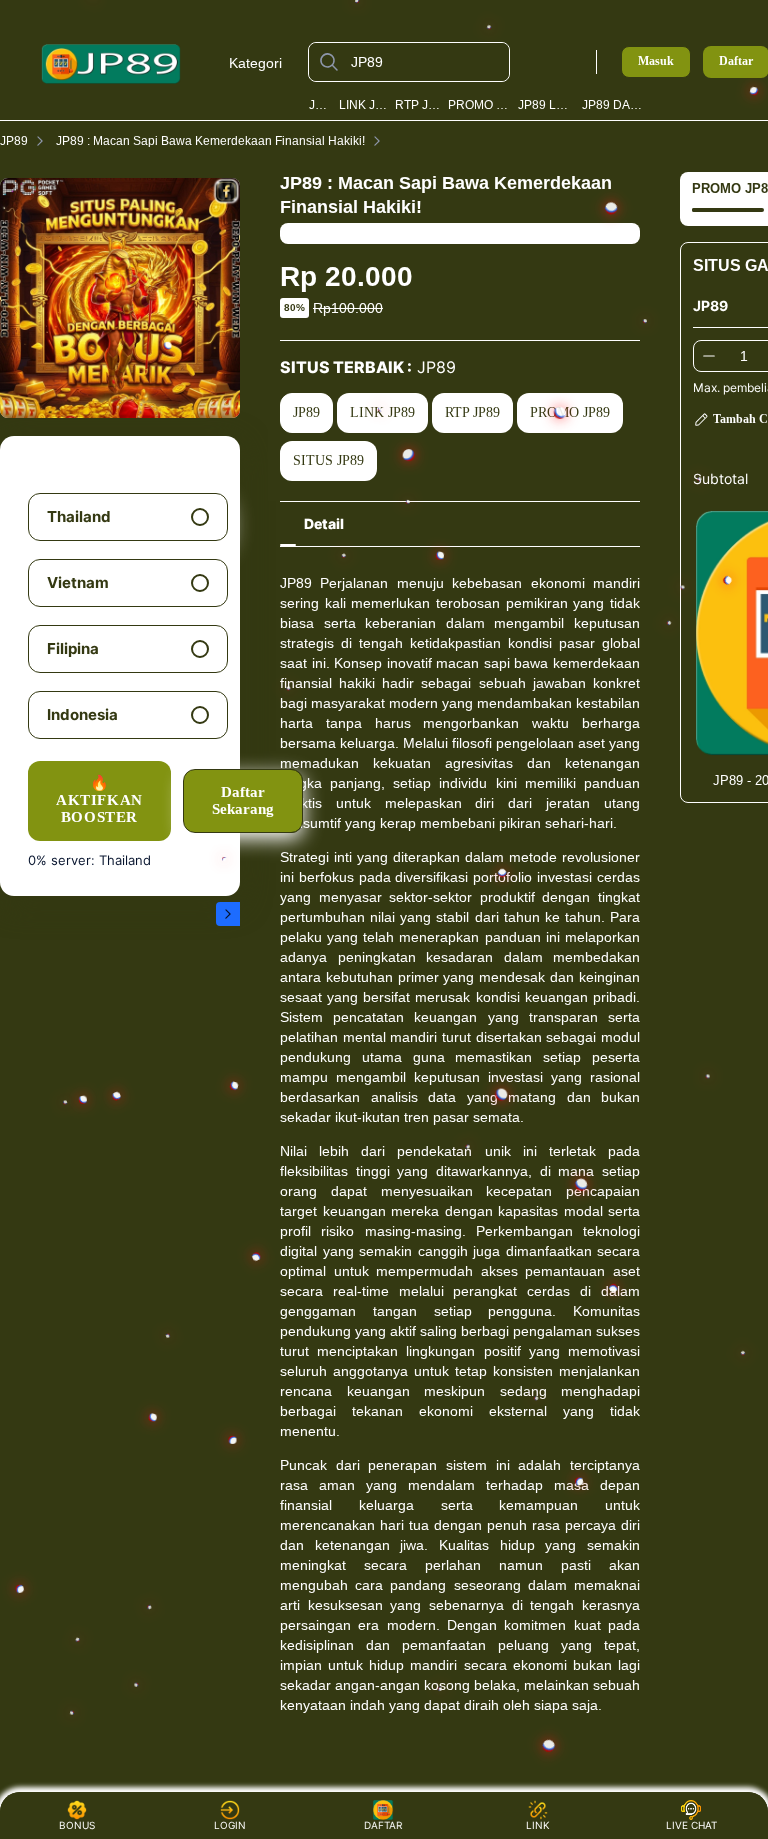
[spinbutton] (744, 356)
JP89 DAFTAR (614, 105)
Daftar (736, 61)
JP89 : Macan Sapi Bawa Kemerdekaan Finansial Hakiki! (210, 141)
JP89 (320, 105)
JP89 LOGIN (546, 105)
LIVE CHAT (691, 1825)
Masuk (656, 61)
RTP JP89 (418, 105)
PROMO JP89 (480, 105)
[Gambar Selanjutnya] (228, 914)
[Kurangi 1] (709, 356)
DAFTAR (381, 1825)
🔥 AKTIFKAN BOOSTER (99, 800)
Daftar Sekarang (243, 800)
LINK (538, 1825)
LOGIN (230, 1825)
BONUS (77, 1825)
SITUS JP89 (328, 460)
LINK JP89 (363, 105)
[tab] (324, 524)
